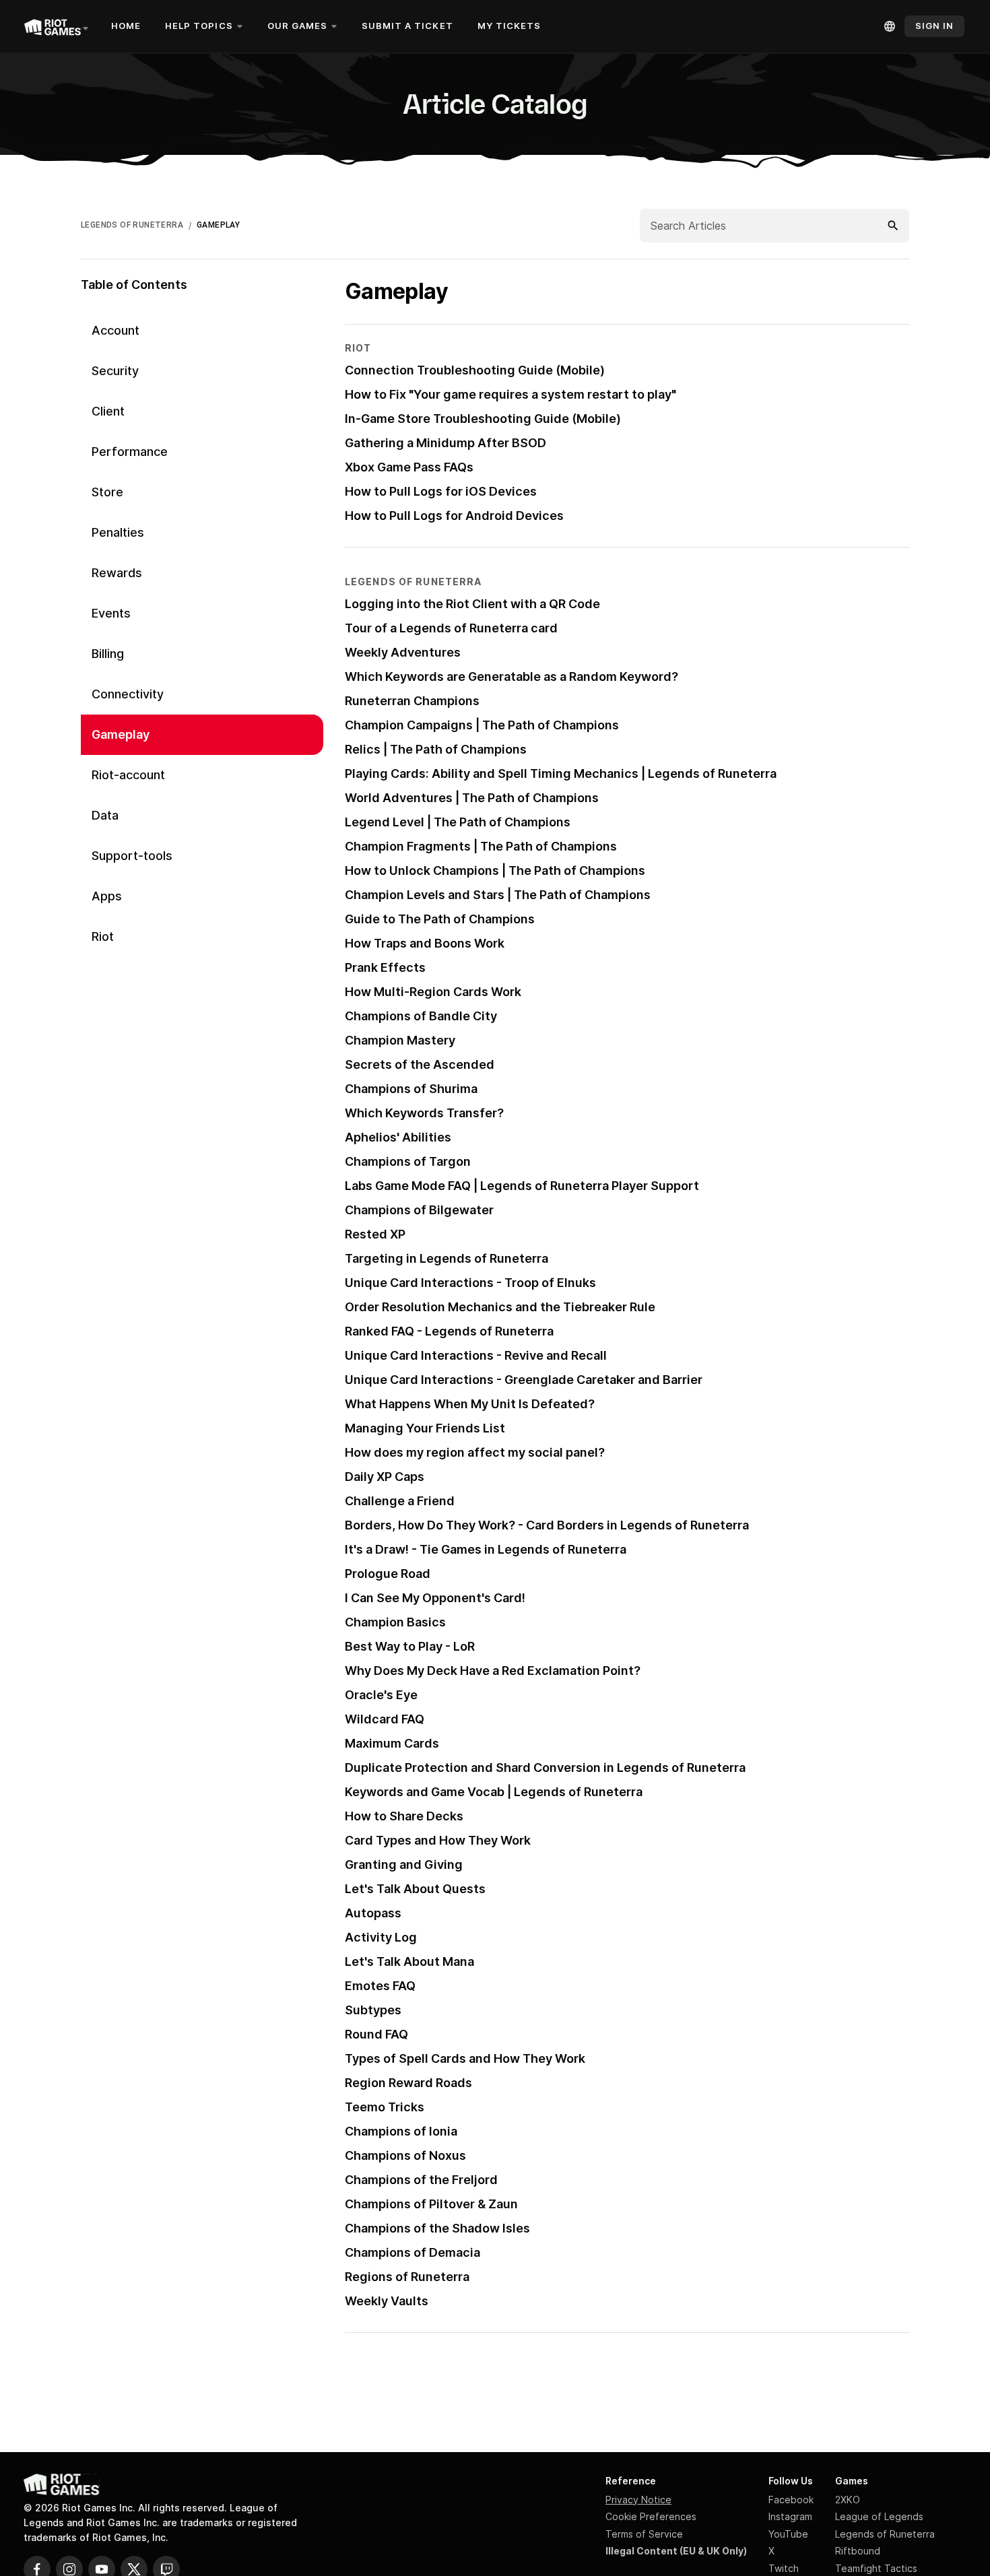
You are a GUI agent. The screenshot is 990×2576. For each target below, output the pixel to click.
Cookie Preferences (651, 2516)
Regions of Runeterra (407, 2277)
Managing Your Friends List (425, 1428)
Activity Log (381, 1937)
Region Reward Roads (408, 2083)
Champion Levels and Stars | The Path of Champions (498, 895)
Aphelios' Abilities (398, 1137)
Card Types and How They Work (438, 1840)
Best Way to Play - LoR (410, 1646)
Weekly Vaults (387, 2301)
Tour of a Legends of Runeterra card (451, 628)
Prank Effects (385, 967)
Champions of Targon (408, 1161)
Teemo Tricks (385, 2107)
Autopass (373, 1913)
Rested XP (375, 1234)
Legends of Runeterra (885, 2534)
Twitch (784, 2568)
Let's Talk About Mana (409, 1961)
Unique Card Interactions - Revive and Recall (476, 1355)
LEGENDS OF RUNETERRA (132, 225)
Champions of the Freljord (421, 2180)
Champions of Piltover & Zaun (431, 2204)
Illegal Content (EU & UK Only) (676, 2551)
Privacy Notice (638, 2500)
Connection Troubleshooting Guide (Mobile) (475, 370)
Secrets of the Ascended (420, 1064)
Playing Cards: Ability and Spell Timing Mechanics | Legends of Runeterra (561, 773)
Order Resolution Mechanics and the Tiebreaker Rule (500, 1307)
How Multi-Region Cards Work (433, 992)
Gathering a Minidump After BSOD (445, 443)
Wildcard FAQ (385, 1719)
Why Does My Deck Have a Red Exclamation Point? (493, 1671)
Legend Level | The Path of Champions (458, 822)
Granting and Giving (404, 1864)
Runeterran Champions (412, 701)
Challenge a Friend (400, 1501)
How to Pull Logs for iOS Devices (441, 491)
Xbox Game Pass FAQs (409, 467)
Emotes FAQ (380, 1986)
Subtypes (373, 2010)
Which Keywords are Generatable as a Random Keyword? (511, 676)
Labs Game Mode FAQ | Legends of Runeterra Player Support (522, 1186)
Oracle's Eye (381, 1695)
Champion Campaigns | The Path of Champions (482, 725)
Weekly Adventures (403, 652)
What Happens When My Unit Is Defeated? (470, 1404)
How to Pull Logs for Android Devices (454, 516)
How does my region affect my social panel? (475, 1452)
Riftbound (858, 2551)
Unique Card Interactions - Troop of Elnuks (470, 1283)
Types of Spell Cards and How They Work (465, 2058)
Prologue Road (388, 1574)
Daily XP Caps (385, 1477)
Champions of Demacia (412, 2252)
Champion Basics (395, 1622)
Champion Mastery (400, 1040)
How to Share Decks (404, 1816)
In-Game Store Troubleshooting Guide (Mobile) (483, 419)
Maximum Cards (392, 1743)
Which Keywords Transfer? (424, 1113)
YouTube (788, 2534)
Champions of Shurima (411, 1089)
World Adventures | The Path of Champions (472, 798)
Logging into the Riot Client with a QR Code (472, 604)
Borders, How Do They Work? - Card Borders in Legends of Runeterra (547, 1525)
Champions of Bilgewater (419, 1210)
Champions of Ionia (401, 2131)
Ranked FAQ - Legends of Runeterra (449, 1331)
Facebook (791, 2500)
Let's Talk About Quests (415, 1889)
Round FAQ (376, 2034)
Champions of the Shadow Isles (437, 2228)
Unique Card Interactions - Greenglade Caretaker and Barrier (524, 1380)
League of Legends (879, 2516)
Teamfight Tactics (876, 2568)
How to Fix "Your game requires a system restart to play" (510, 394)
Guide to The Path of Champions (440, 919)
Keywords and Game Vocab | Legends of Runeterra (494, 1792)
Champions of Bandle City (421, 1016)
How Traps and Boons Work (425, 943)
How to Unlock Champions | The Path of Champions (495, 870)
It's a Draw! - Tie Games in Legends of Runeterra (486, 1549)
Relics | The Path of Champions (436, 749)
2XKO (848, 2500)
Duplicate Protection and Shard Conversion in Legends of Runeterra (545, 1768)
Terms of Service (644, 2534)
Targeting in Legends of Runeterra (447, 1258)
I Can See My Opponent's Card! (435, 1598)
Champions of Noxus (405, 2155)
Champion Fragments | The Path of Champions (481, 846)
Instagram (790, 2516)
